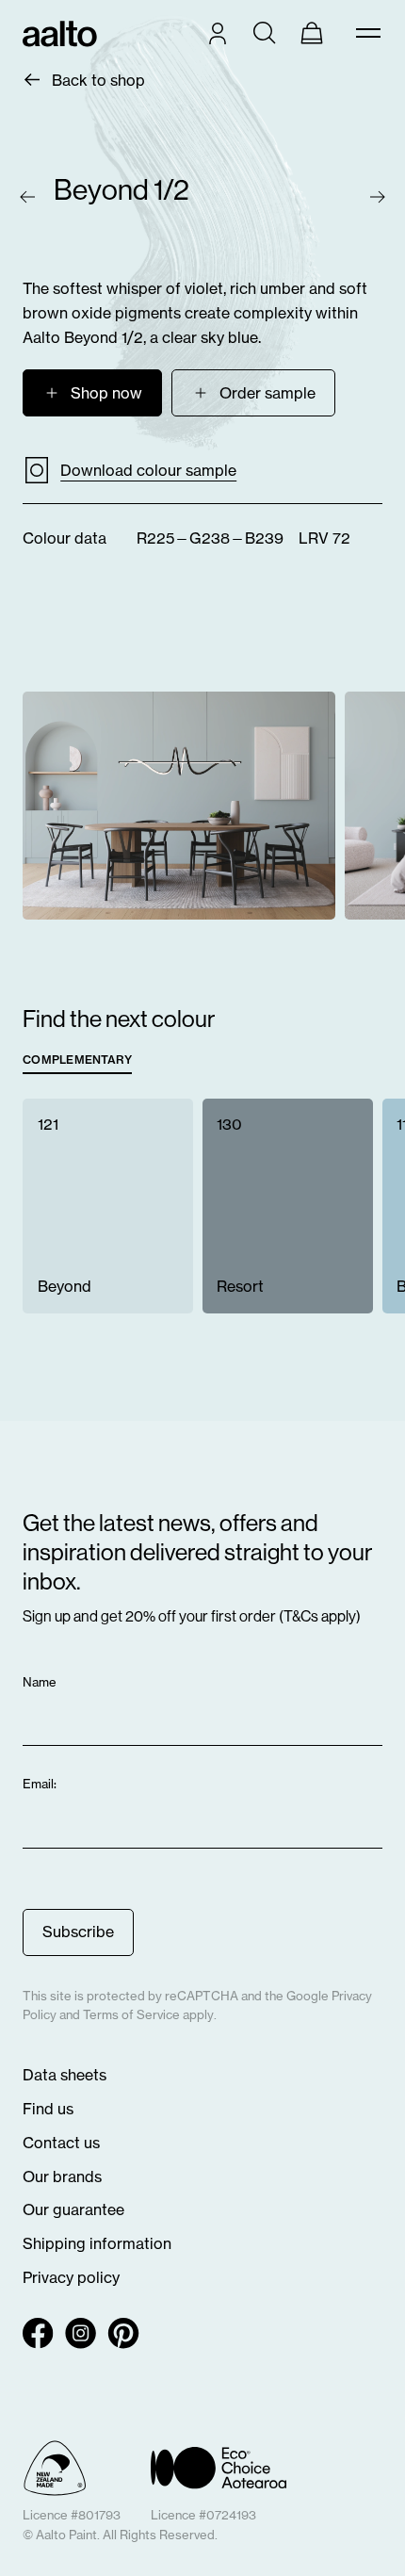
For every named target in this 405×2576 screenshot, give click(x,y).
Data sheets (65, 2075)
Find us (48, 2109)
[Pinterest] (123, 2333)
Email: (41, 1784)
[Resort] (288, 1206)
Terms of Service (131, 2014)
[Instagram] (81, 2333)
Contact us (61, 2143)
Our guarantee (73, 2209)
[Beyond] (108, 1206)
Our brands (62, 2177)
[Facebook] (38, 2333)
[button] (253, 393)
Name (41, 1682)
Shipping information (97, 2243)
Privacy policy (71, 2277)
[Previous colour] (27, 197)
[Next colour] (378, 197)
